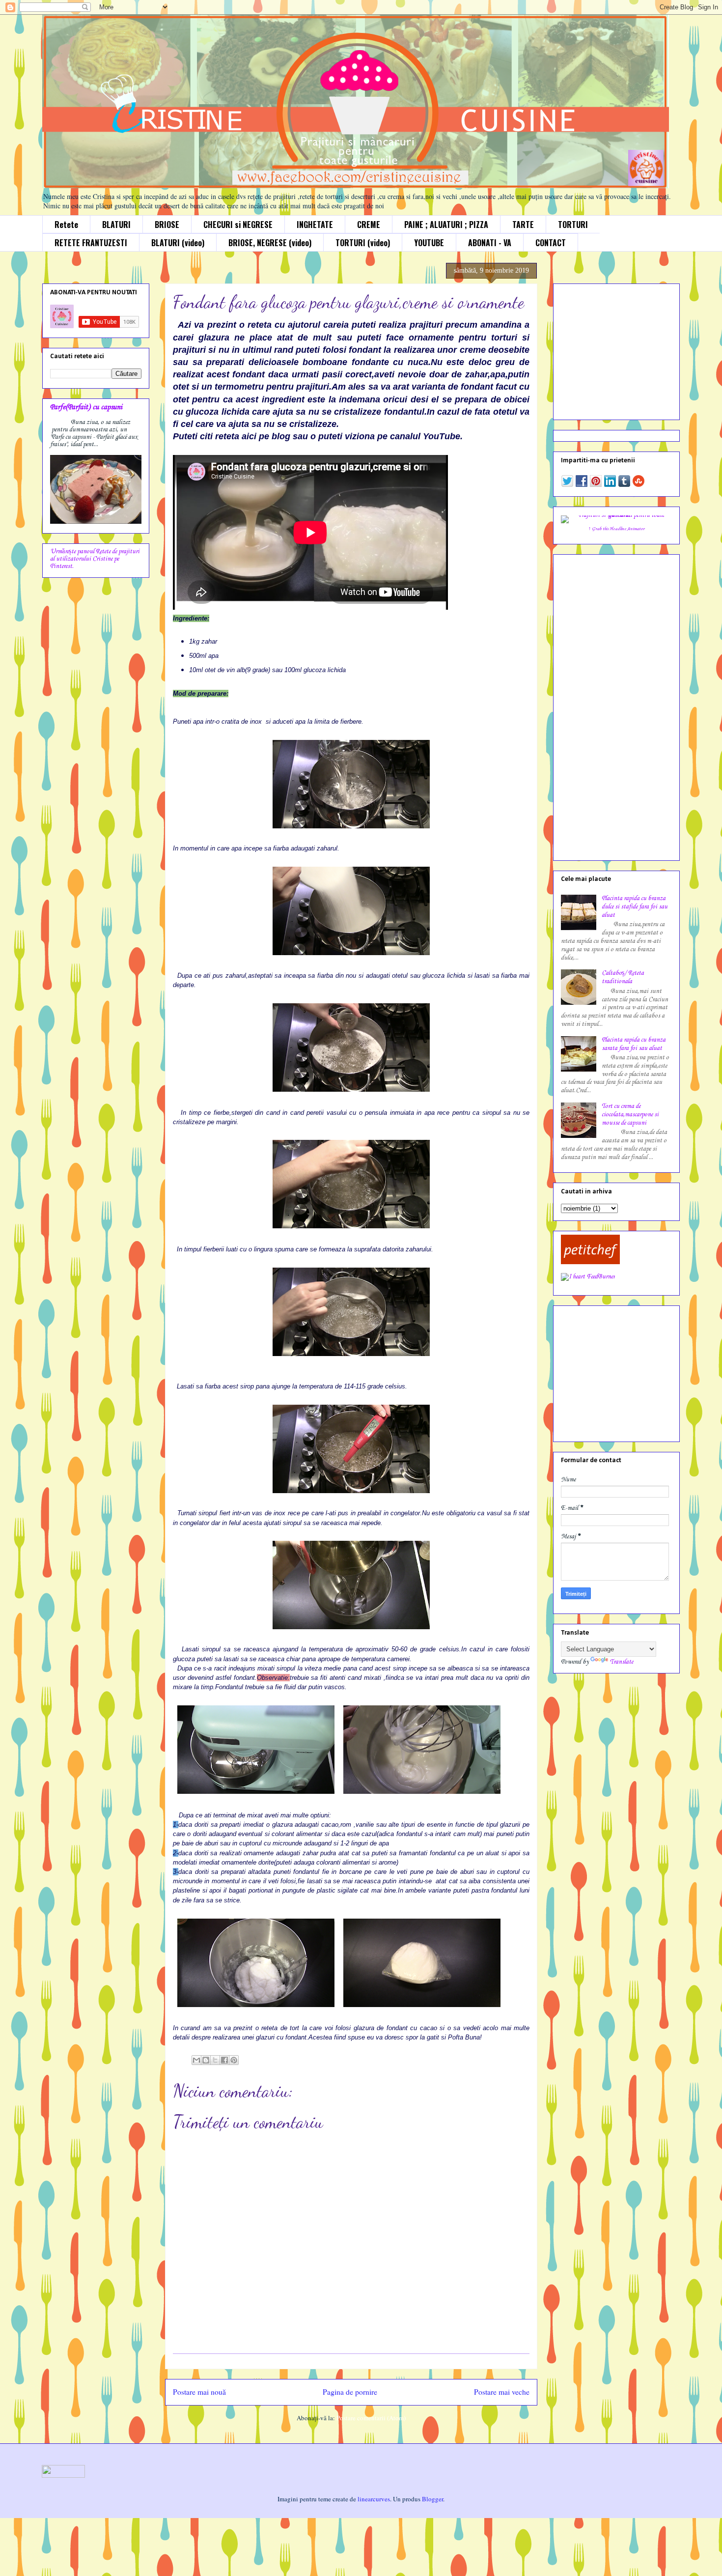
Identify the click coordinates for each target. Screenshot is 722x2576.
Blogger (432, 2499)
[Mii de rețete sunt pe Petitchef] (590, 1262)
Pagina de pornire (350, 2392)
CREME (369, 225)
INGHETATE (315, 225)
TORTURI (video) (363, 243)
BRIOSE (167, 225)
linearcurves (374, 2499)
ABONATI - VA (490, 243)
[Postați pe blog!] (206, 2060)
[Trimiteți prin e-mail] (196, 2060)
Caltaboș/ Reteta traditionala (623, 977)
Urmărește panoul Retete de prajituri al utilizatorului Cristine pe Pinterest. (95, 559)
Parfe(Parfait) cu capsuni (86, 407)
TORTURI (573, 225)
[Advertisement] (622, 349)
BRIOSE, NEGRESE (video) (270, 243)
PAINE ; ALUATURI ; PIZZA (446, 225)
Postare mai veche (502, 2392)
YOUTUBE (429, 243)
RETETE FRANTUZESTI (91, 243)
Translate (622, 1662)
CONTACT (551, 243)
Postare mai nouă (199, 2392)
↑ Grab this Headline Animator (616, 529)
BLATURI (116, 225)
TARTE (523, 225)
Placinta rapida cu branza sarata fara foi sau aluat (634, 1044)
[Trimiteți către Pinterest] (234, 2060)
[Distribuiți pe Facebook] (224, 2060)
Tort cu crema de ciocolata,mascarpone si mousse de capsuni (630, 1115)
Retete (66, 225)
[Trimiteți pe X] (215, 2060)
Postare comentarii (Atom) (371, 2418)
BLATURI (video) (178, 243)
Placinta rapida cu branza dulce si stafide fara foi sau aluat (635, 907)
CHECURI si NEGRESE (238, 225)
